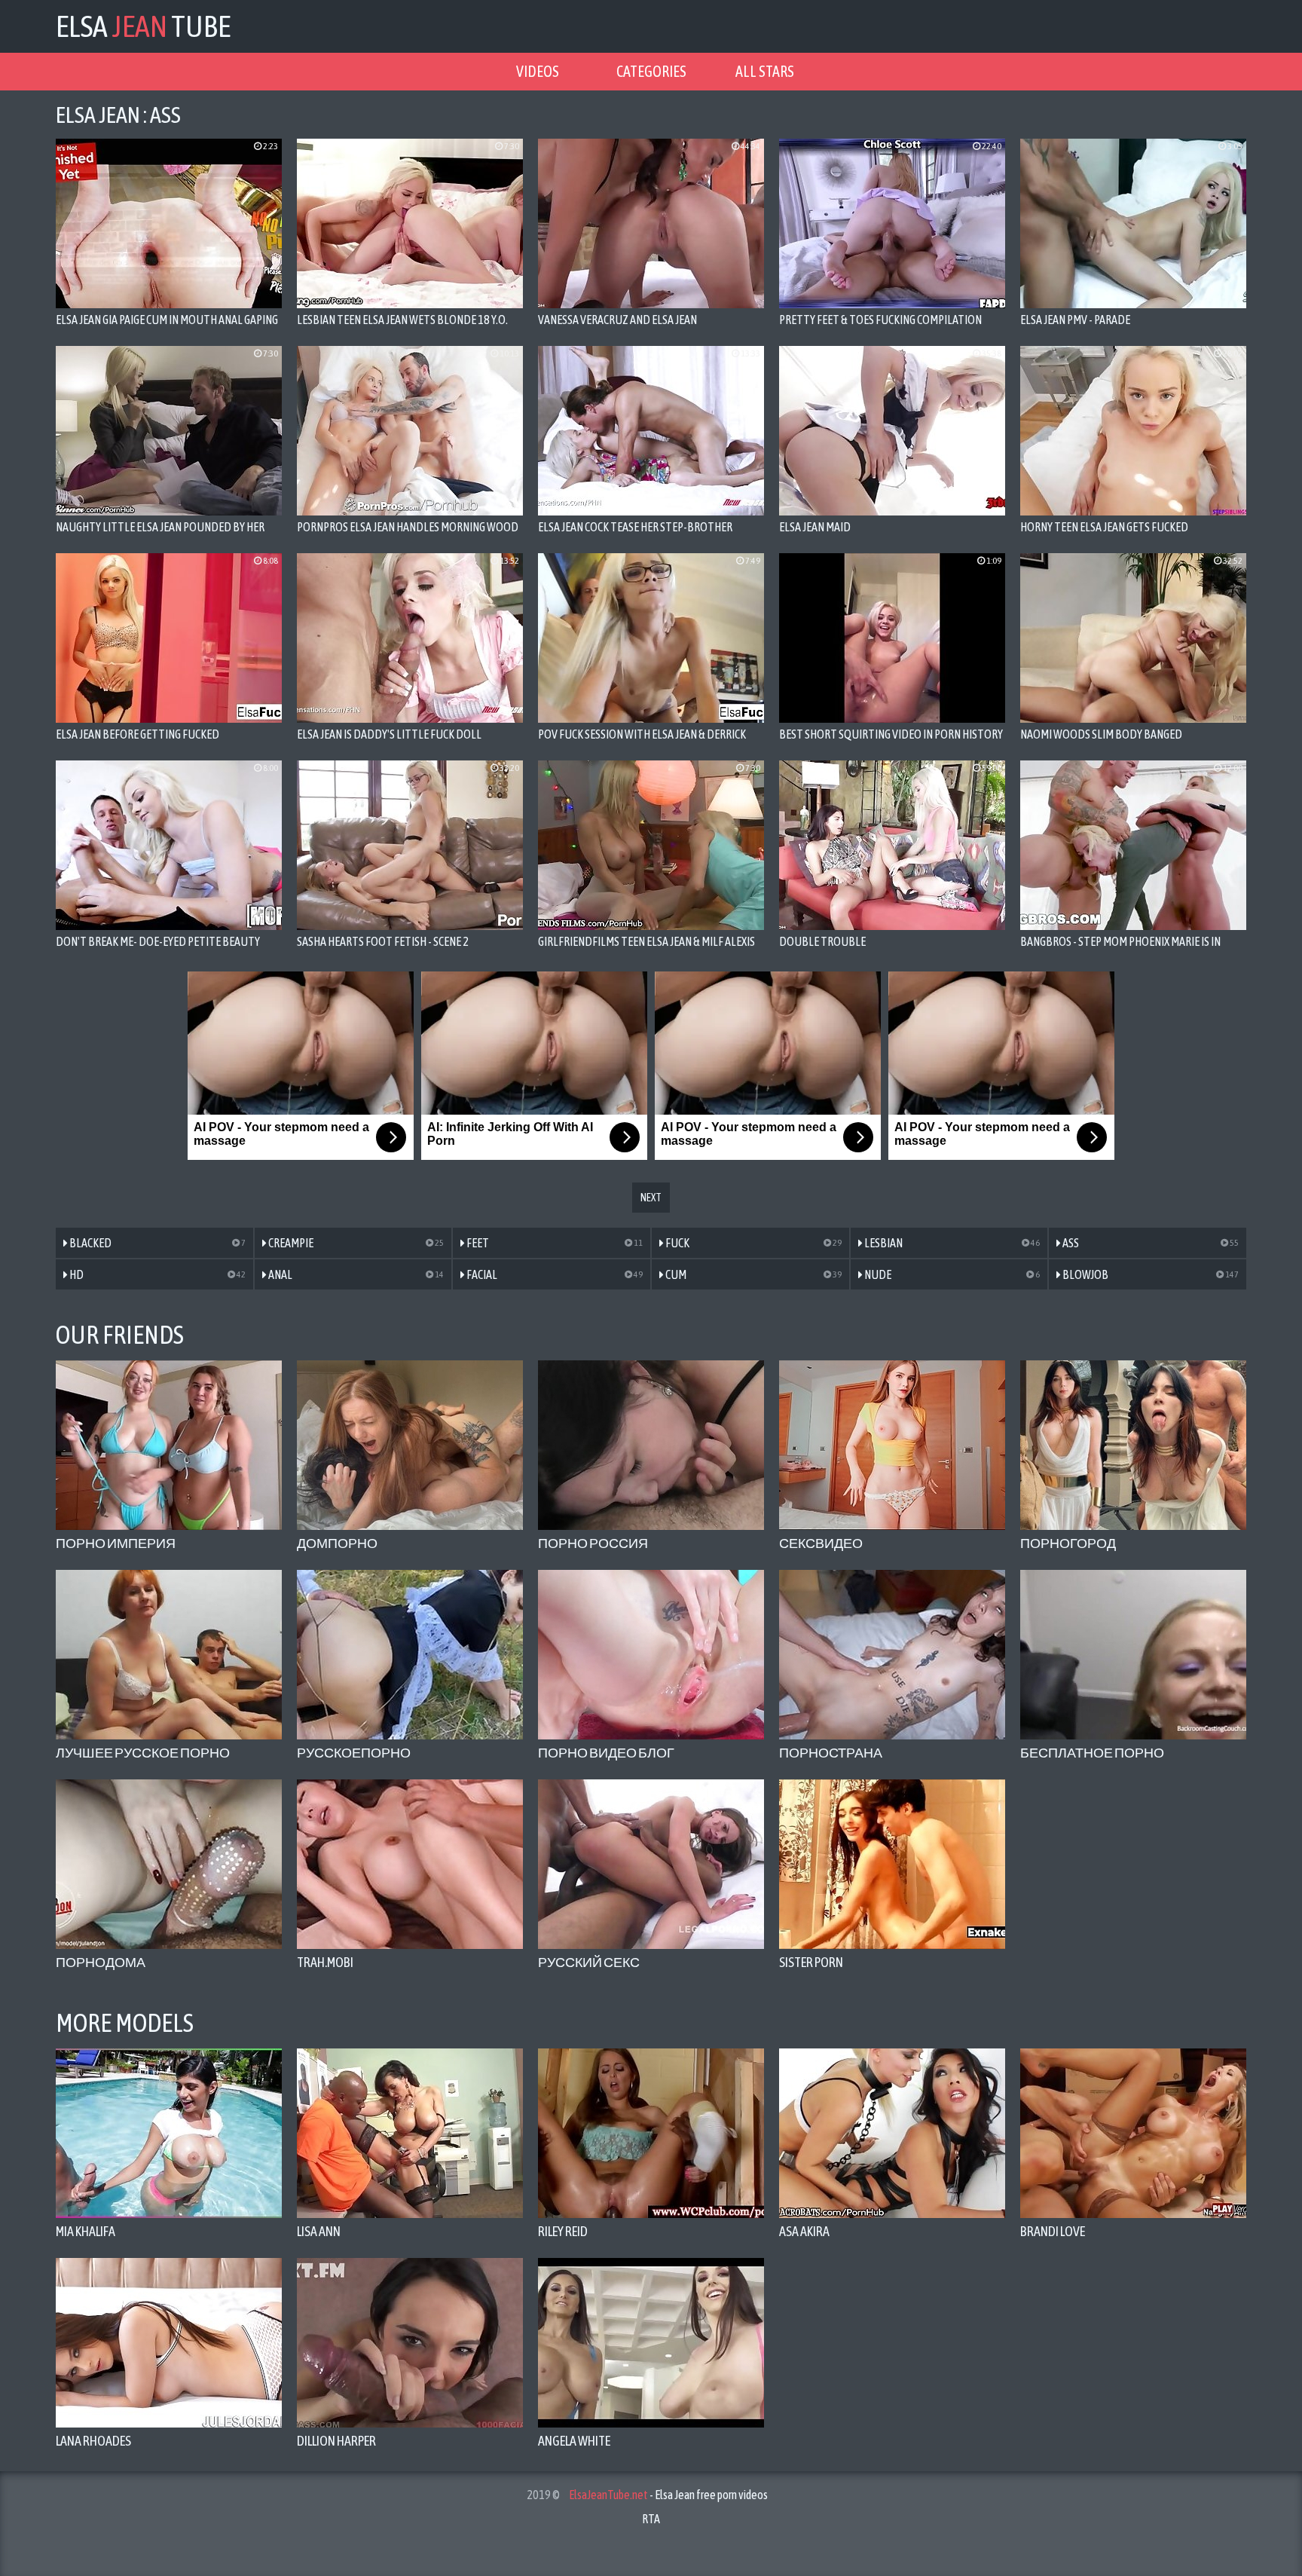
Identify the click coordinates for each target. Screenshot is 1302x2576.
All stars (765, 71)
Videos (538, 71)
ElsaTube (143, 26)
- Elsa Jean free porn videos (668, 2495)
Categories (651, 71)
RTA (651, 2519)
